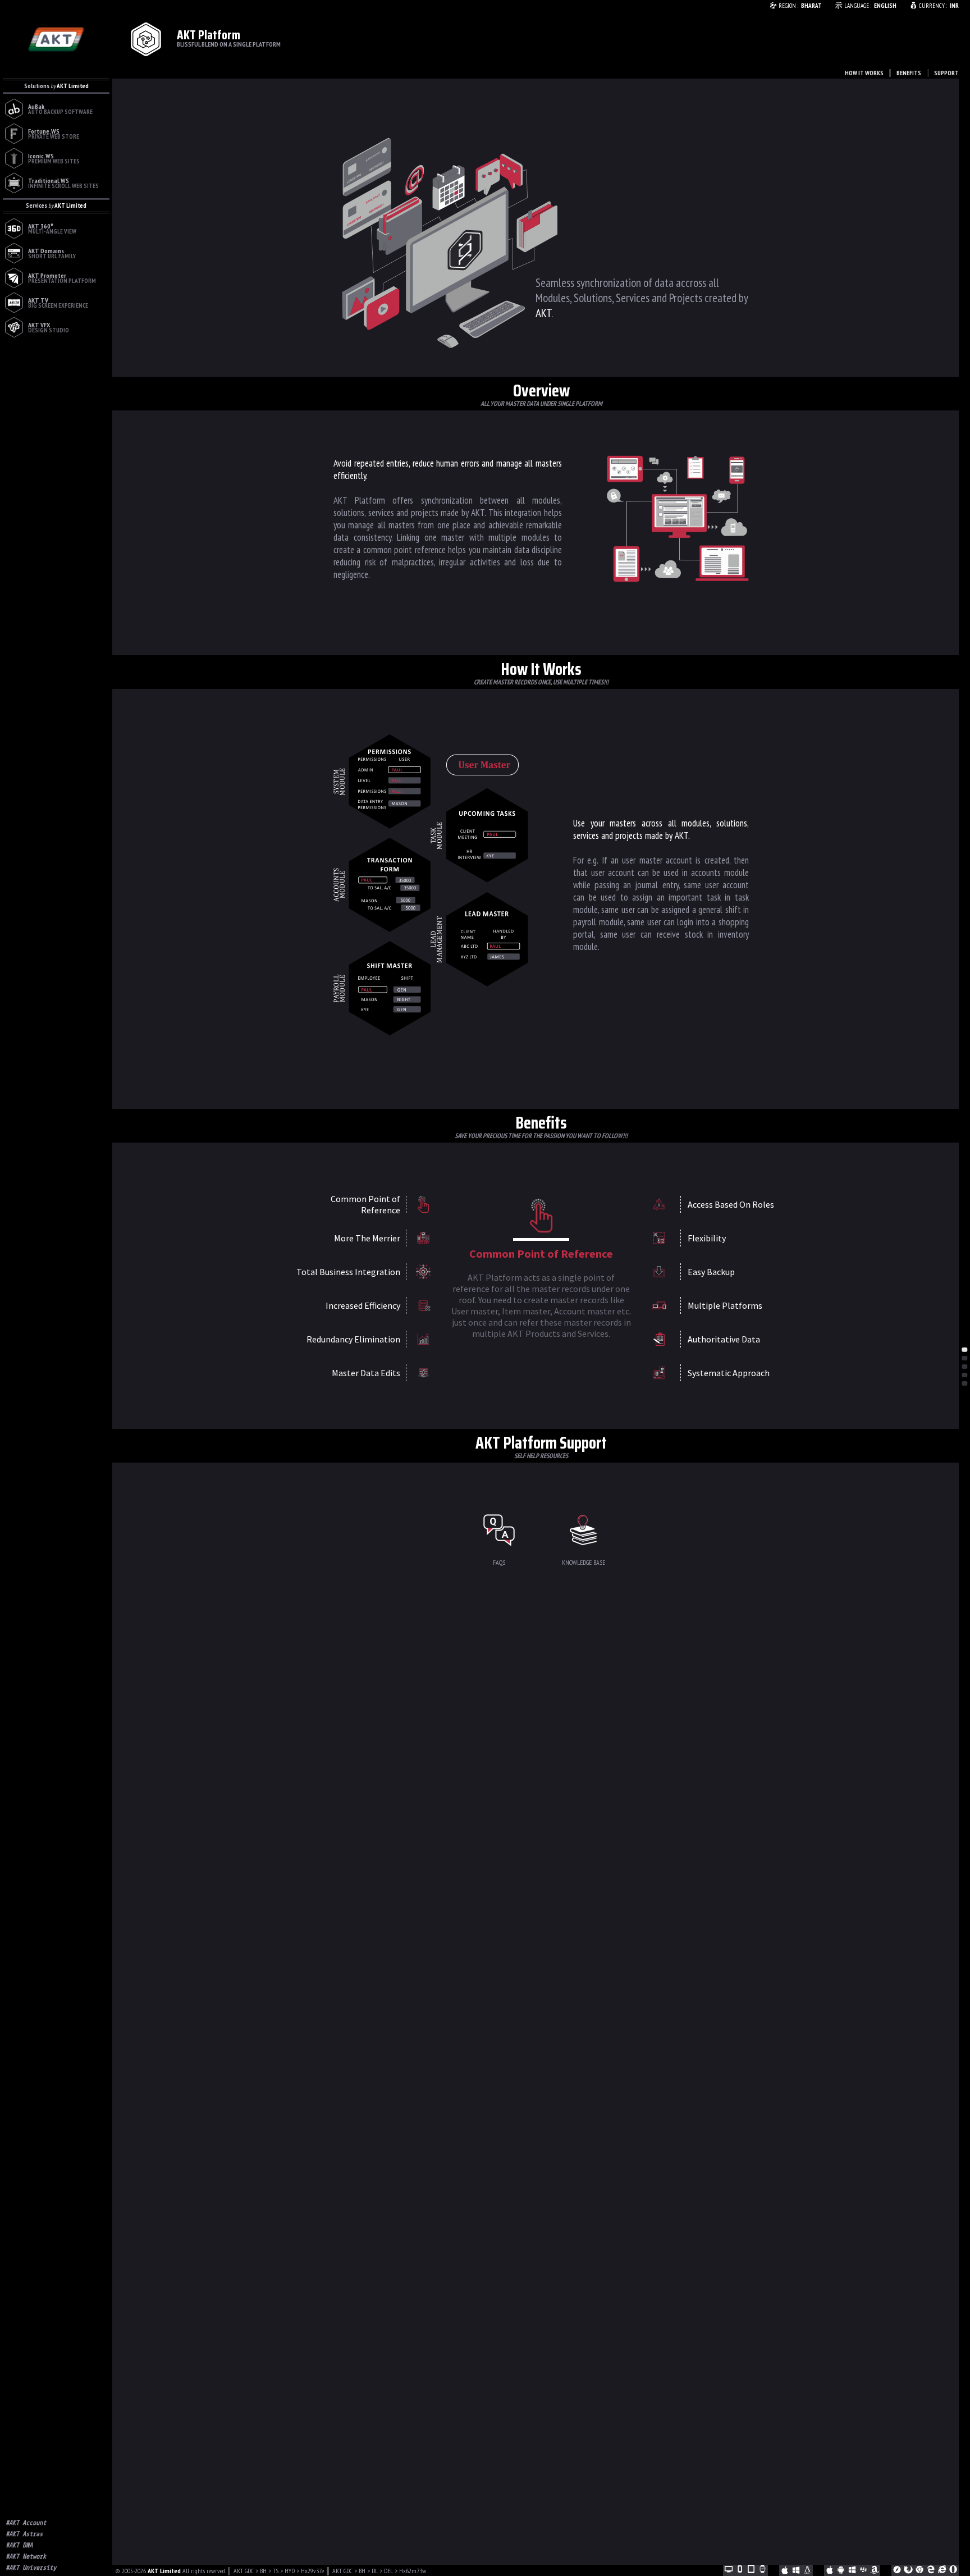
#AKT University (31, 2568)
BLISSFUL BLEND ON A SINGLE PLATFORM (229, 44)
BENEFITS (909, 73)
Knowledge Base (584, 1562)
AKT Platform (209, 35)
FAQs (499, 1562)
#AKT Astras (24, 2534)
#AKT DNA (19, 2545)
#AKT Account (26, 2523)
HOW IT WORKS (864, 73)
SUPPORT (946, 73)
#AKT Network (26, 2556)
